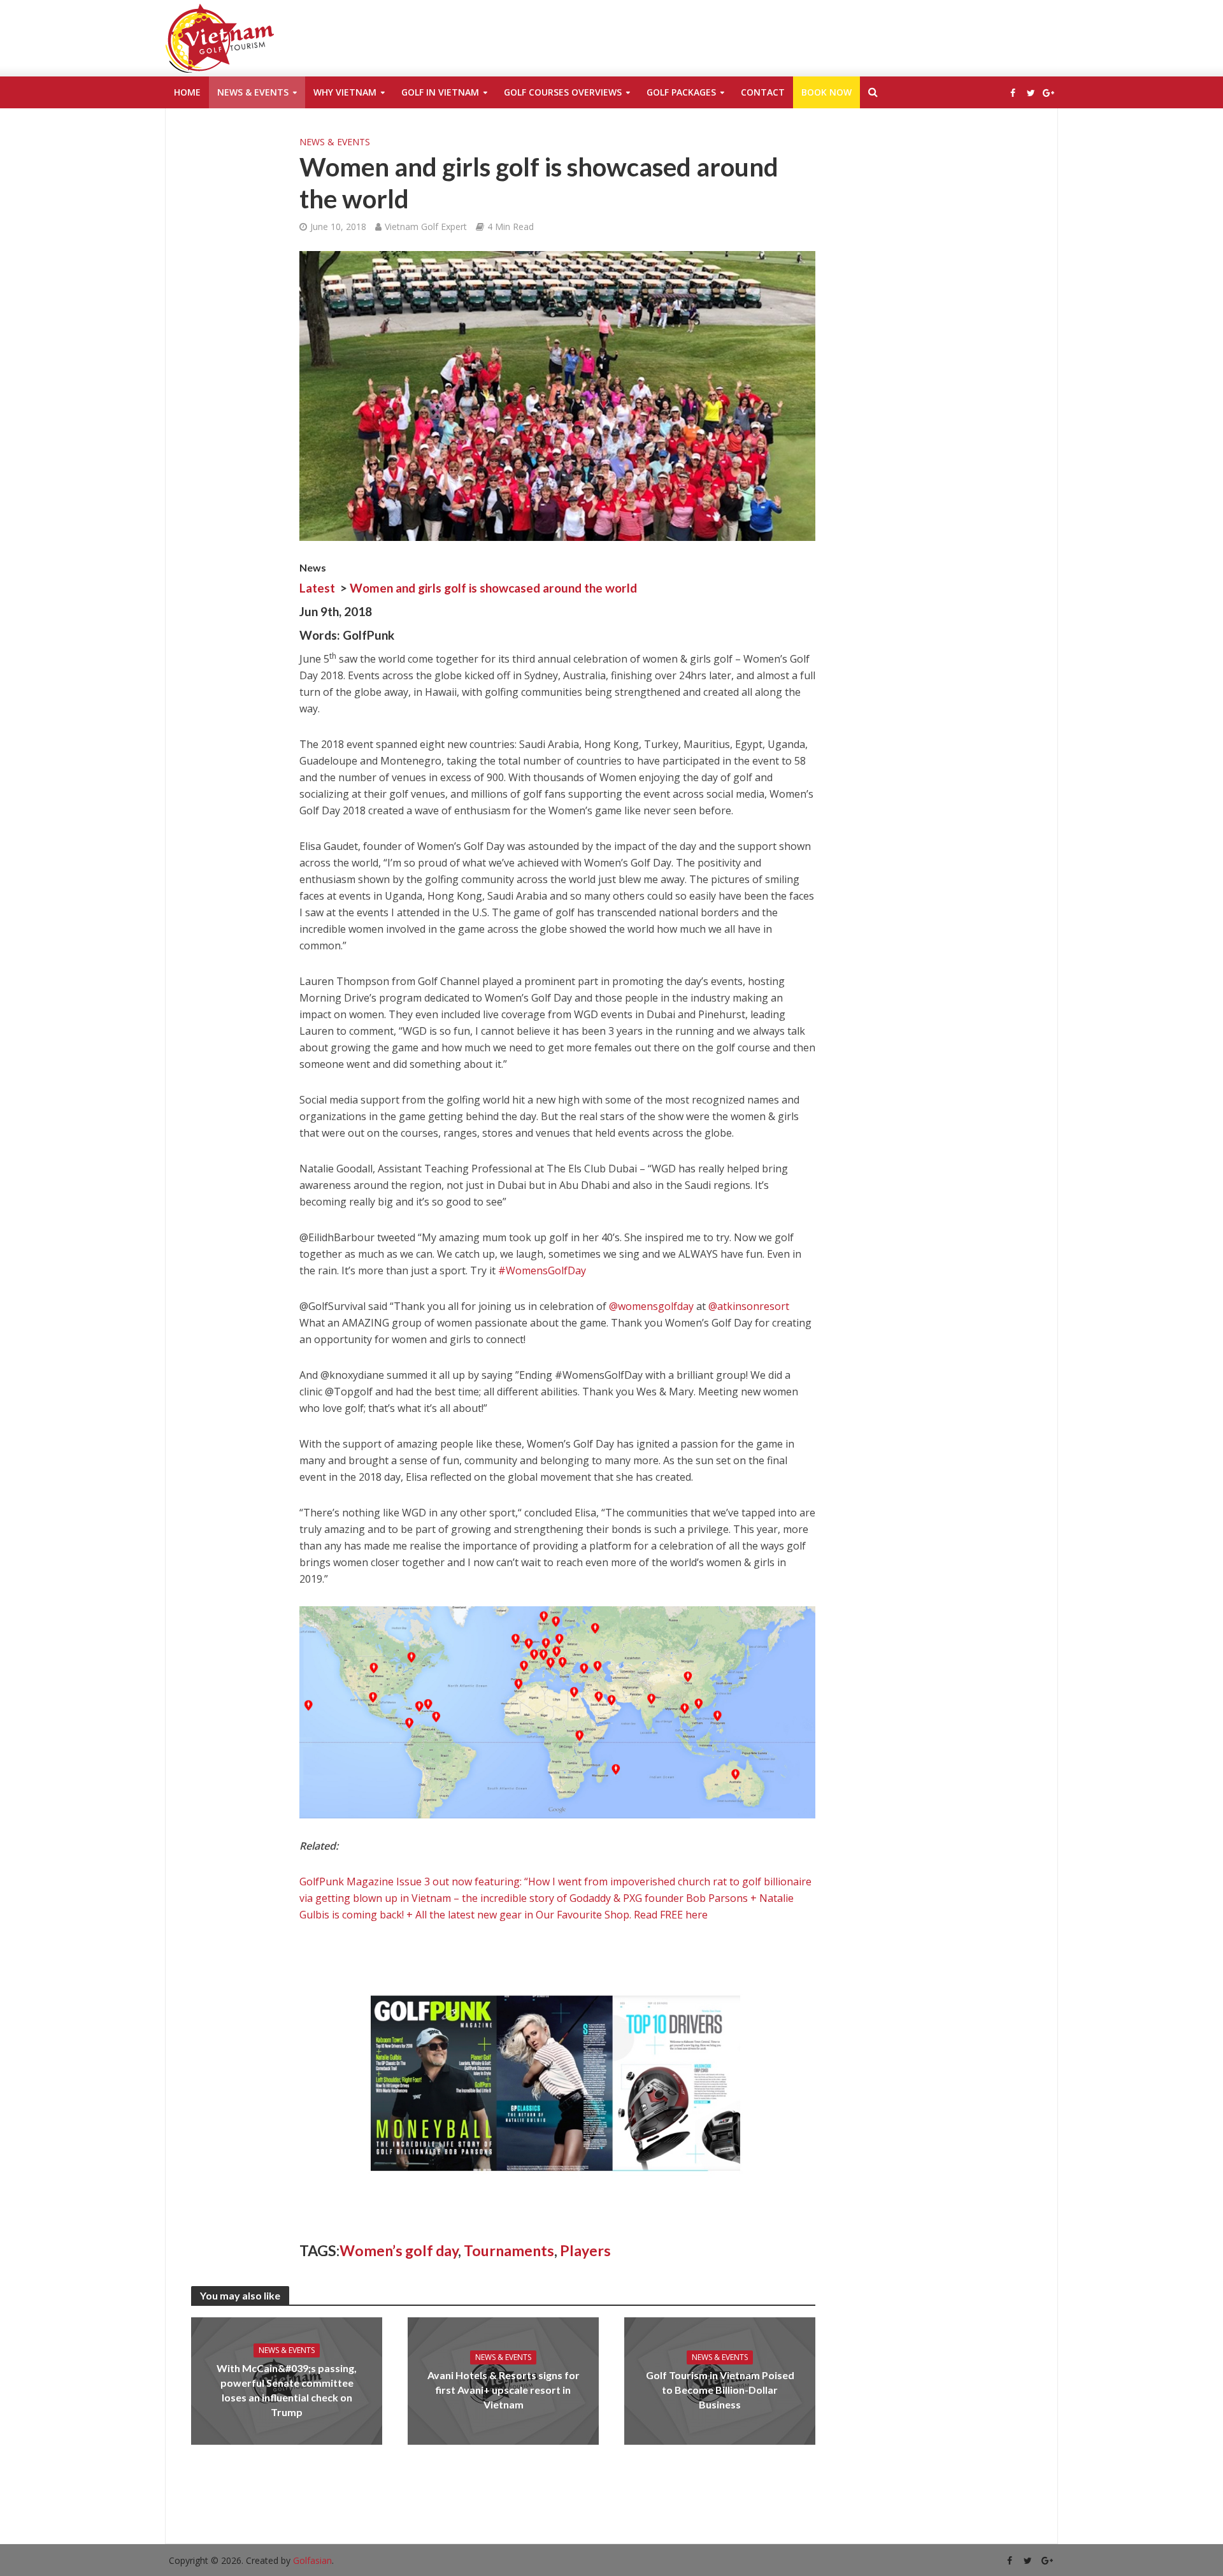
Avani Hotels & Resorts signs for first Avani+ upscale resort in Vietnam (504, 2390)
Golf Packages (681, 92)
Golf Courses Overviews (563, 92)
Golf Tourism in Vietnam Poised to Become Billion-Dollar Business (720, 2390)
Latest (317, 588)
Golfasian (312, 2560)
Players (585, 2250)
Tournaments (509, 2250)
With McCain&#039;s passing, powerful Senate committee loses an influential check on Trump (287, 2390)
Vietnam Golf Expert (426, 227)
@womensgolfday (651, 1306)
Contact (763, 92)
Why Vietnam (345, 92)
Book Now (826, 92)
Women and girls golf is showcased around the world (493, 588)
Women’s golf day (399, 2250)
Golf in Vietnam (440, 92)
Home (187, 92)
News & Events (253, 92)
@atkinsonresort (749, 1306)
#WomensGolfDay (542, 1270)
